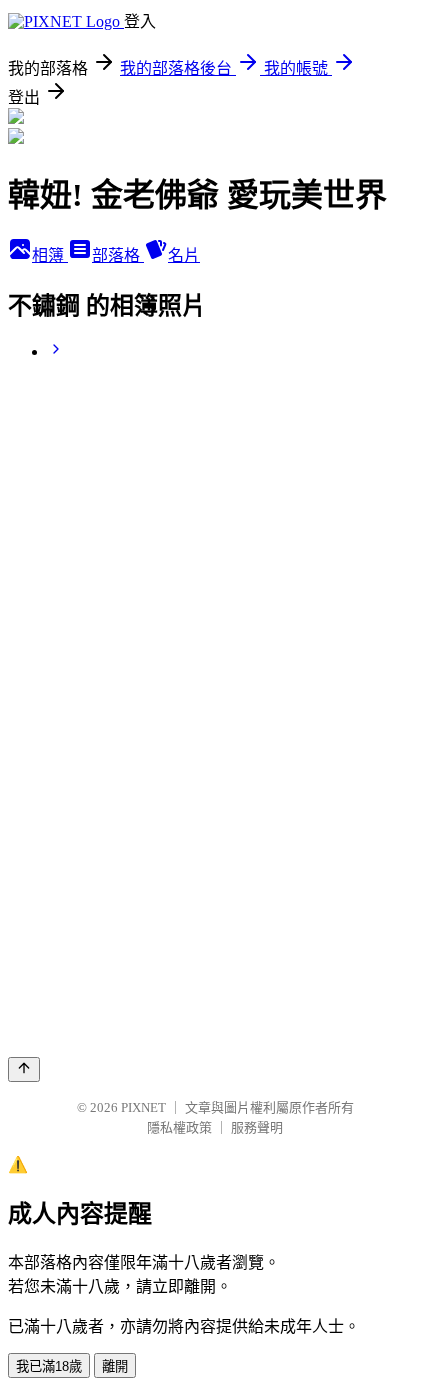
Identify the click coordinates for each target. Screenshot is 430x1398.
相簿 (50, 255)
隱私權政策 (179, 1127)
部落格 (118, 255)
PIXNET (143, 1107)
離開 (115, 1366)
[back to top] (24, 1069)
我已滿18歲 (49, 1366)
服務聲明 (257, 1127)
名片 (184, 255)
